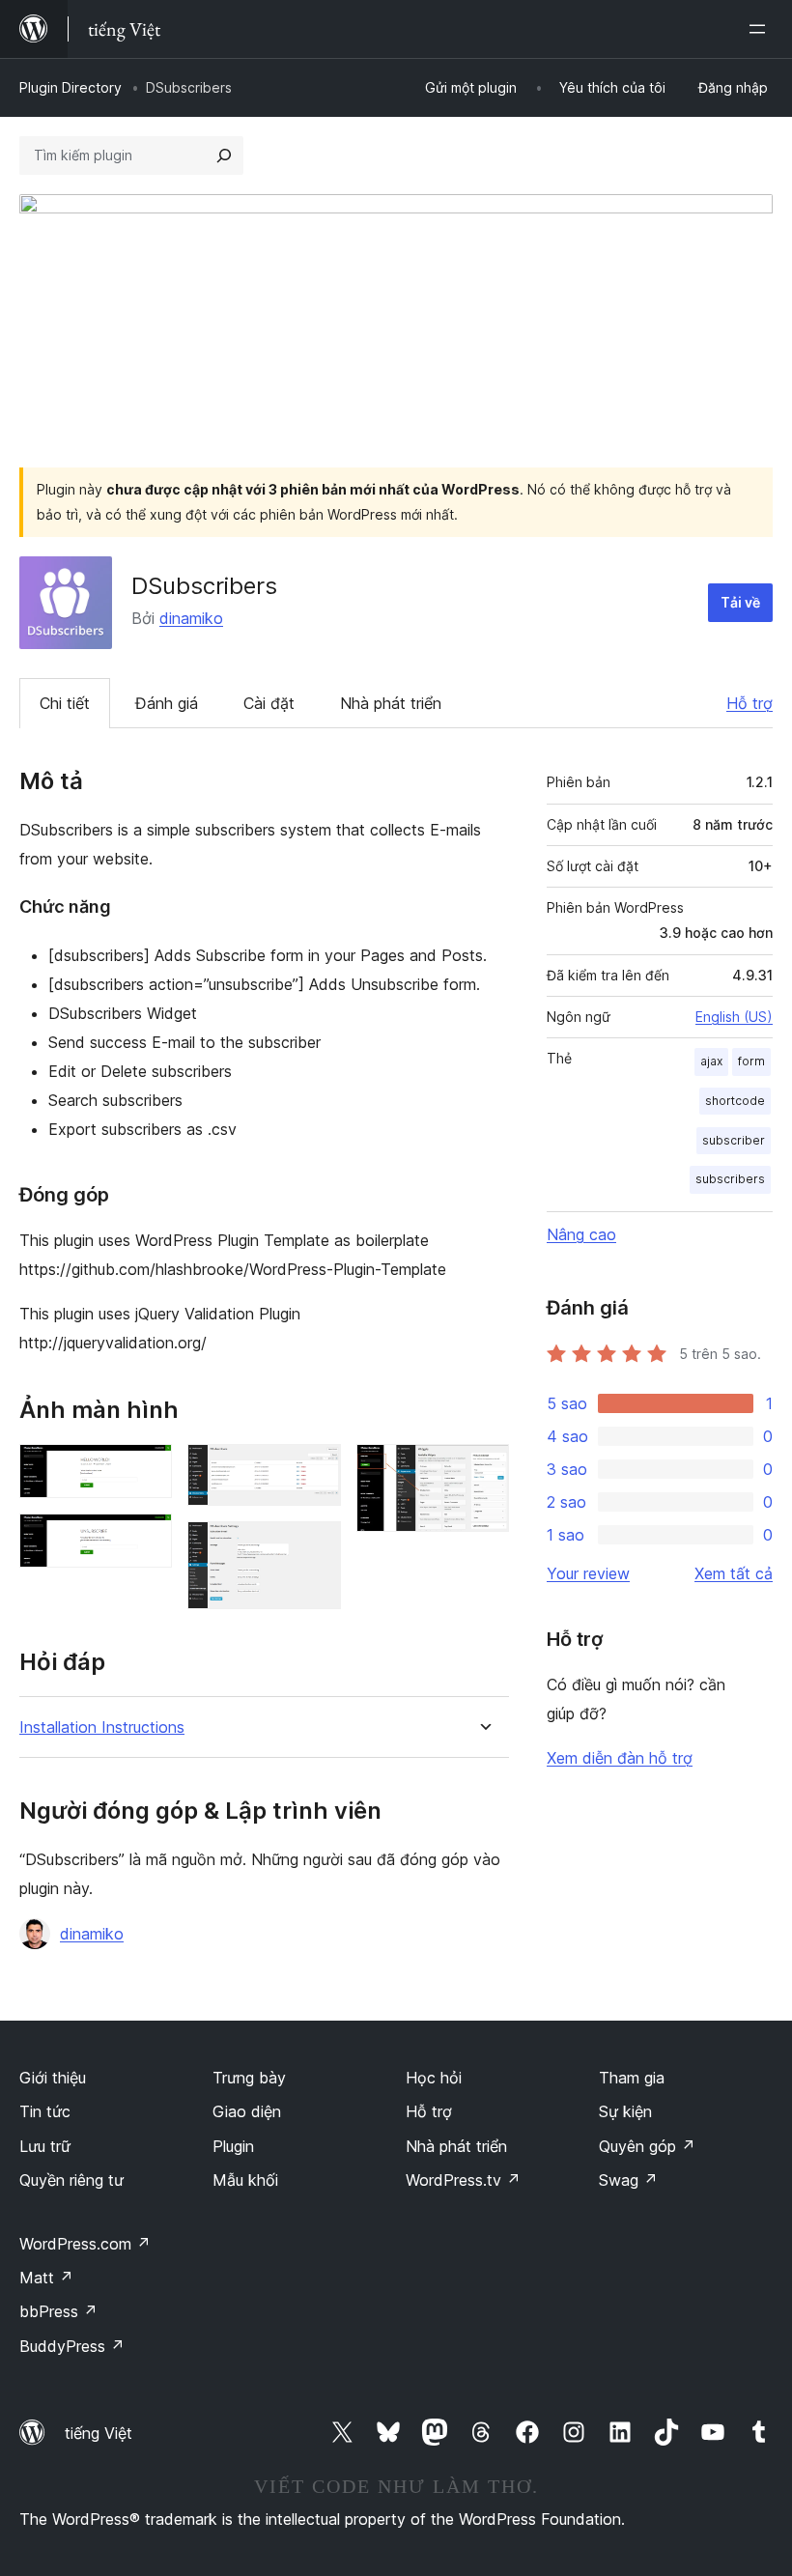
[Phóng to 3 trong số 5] (315, 1470)
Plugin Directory (71, 87)
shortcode (735, 1101)
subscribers (730, 1179)
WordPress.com (85, 2244)
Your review (588, 1573)
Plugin (233, 2146)
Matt (46, 2278)
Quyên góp (647, 2146)
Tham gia (632, 2078)
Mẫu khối (245, 2180)
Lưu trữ (45, 2146)
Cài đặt (269, 703)
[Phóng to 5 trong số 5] (483, 1470)
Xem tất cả (734, 1573)
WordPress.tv (463, 2180)
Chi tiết (65, 703)
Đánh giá (167, 703)
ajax (711, 1061)
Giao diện (247, 2111)
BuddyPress (72, 2346)
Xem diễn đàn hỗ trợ (620, 1758)
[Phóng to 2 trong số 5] (146, 1540)
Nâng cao (581, 1234)
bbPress (58, 2311)
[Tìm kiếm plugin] (224, 156)
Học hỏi (434, 2078)
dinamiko (191, 618)
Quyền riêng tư (71, 2180)
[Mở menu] (761, 29)
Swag (628, 2180)
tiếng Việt (99, 2433)
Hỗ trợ (750, 703)
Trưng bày (249, 2078)
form (751, 1061)
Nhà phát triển (391, 703)
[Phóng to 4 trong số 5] (315, 1547)
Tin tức (45, 2111)
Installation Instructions (102, 1727)
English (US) (734, 1017)
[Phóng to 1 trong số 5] (146, 1470)
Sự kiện (625, 2111)
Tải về (740, 602)
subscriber (734, 1140)
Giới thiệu (53, 2078)
